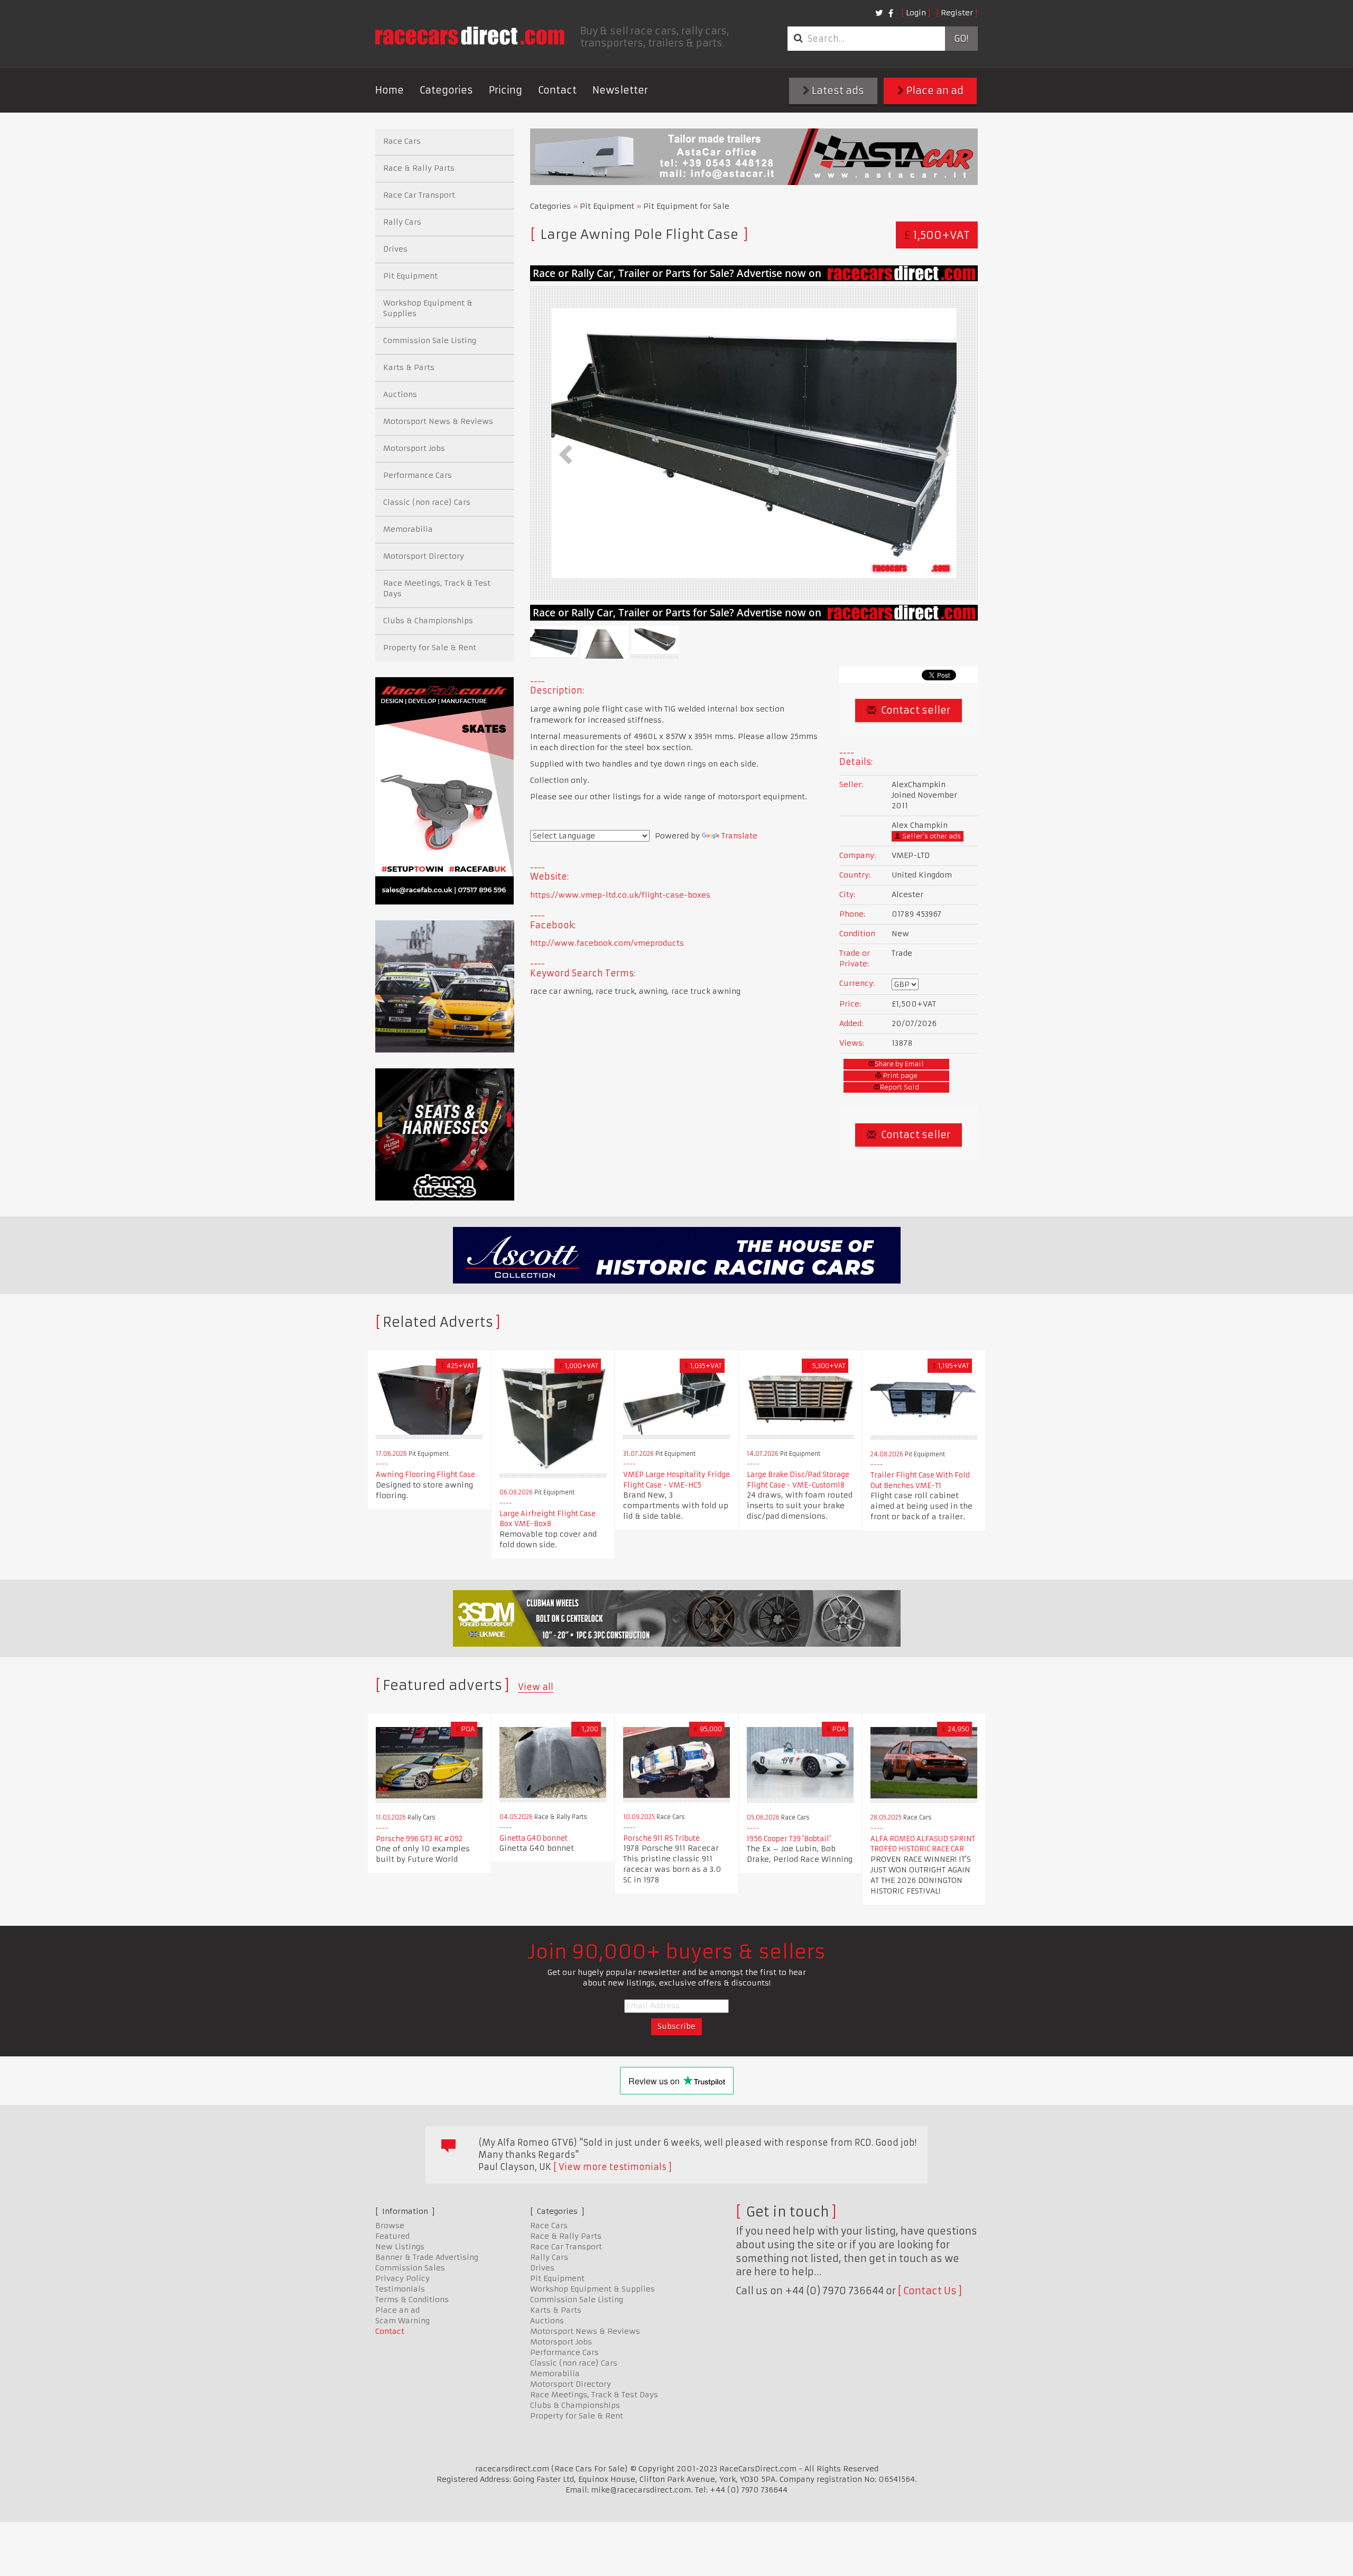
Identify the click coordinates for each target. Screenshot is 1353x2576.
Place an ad (934, 91)
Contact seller (915, 710)
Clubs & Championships (428, 621)
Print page (900, 1075)
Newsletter (620, 90)
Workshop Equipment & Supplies (428, 308)
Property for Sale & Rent (430, 648)
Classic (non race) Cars (427, 502)
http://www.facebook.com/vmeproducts (607, 943)
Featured (392, 2236)
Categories (446, 90)
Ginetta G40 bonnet (534, 1838)
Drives (395, 249)
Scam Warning (402, 2321)
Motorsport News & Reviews (438, 421)
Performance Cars (418, 475)
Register (957, 13)
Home (390, 90)
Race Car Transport (419, 195)
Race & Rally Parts (419, 168)
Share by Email (899, 1064)
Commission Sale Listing (430, 340)
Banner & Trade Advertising (427, 2257)
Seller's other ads (931, 836)
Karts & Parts (409, 367)
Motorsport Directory (424, 556)
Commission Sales (410, 2268)
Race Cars (402, 141)
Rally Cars (402, 222)
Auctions (400, 394)
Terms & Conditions (412, 2300)
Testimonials (400, 2289)
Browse (390, 2226)
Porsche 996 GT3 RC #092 (419, 1839)
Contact (557, 90)
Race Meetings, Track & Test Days (437, 588)
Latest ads (837, 91)
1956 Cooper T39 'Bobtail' (789, 1839)
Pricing (506, 90)
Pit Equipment (607, 206)
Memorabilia (408, 529)
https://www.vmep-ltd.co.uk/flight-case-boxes (620, 895)
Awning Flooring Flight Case (425, 1475)
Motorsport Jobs (414, 448)
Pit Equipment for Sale (686, 206)
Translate (739, 836)
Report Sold (900, 1087)
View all (536, 1687)
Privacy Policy (402, 2278)
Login (916, 13)
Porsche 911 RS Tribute (661, 1838)
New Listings (400, 2247)
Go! (961, 39)
